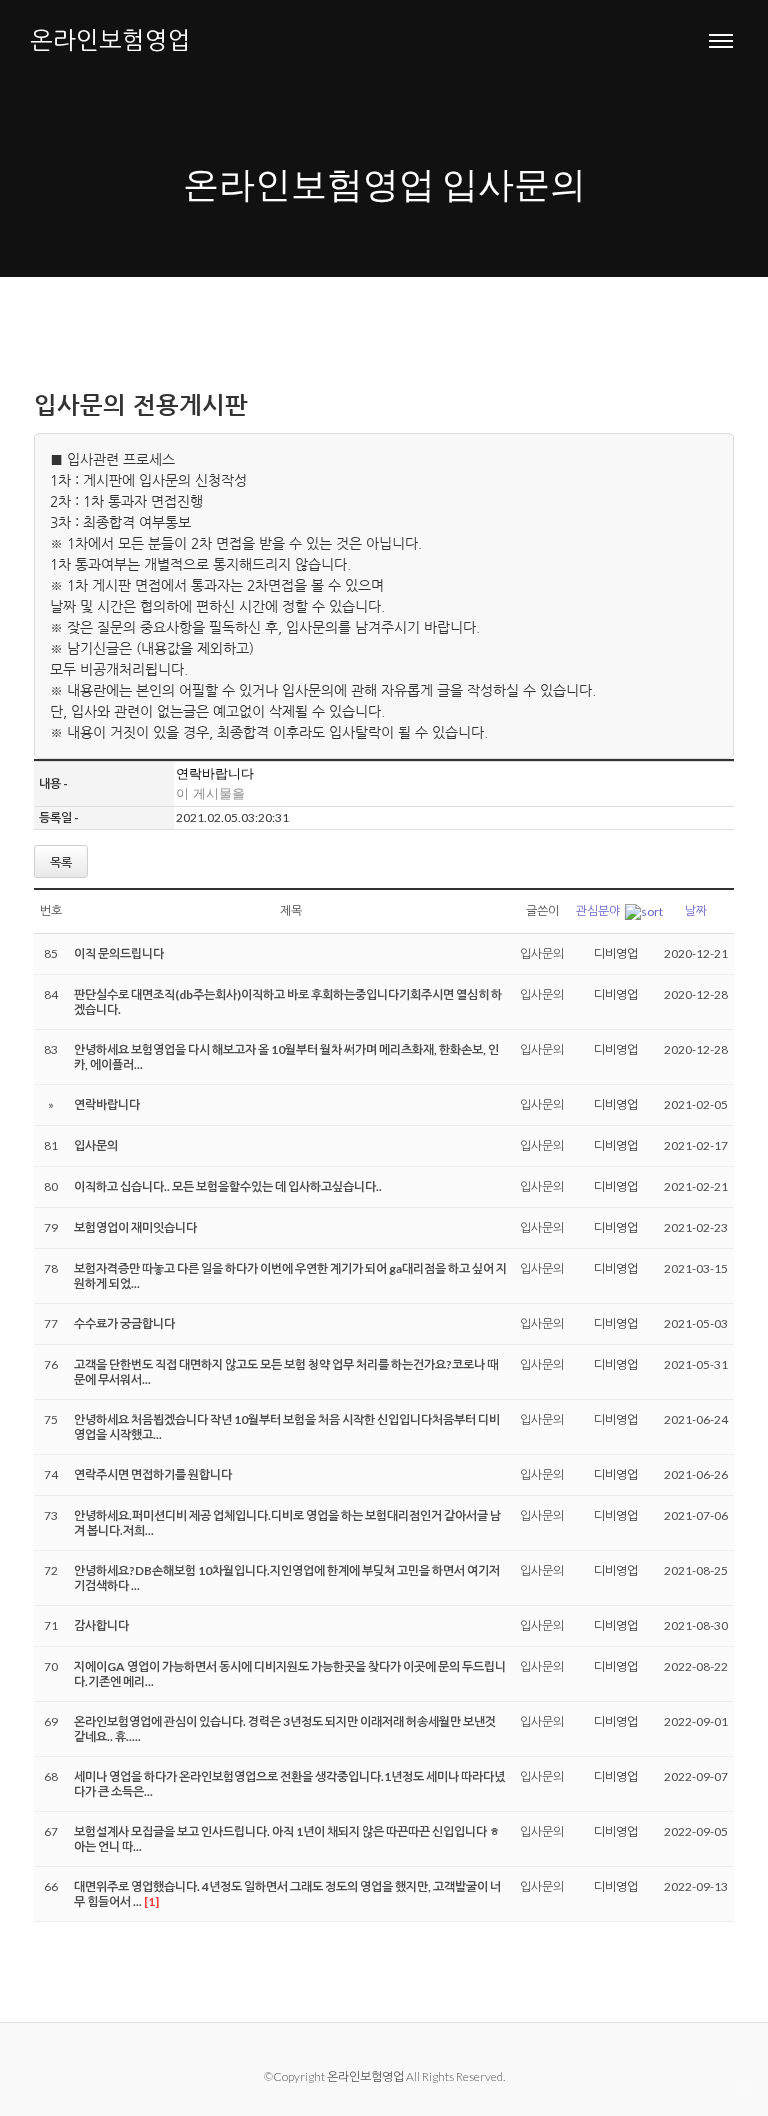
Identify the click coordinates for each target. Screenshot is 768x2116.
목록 (61, 862)
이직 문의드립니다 (119, 953)
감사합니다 (101, 1625)
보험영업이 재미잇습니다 (135, 1227)
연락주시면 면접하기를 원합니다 (153, 1474)
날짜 (696, 910)
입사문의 (542, 953)
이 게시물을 (210, 793)
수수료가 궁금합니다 (124, 1323)
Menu (721, 40)
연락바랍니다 (107, 1104)
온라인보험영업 (110, 39)
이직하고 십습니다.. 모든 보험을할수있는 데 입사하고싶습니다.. (228, 1186)
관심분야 (598, 910)
